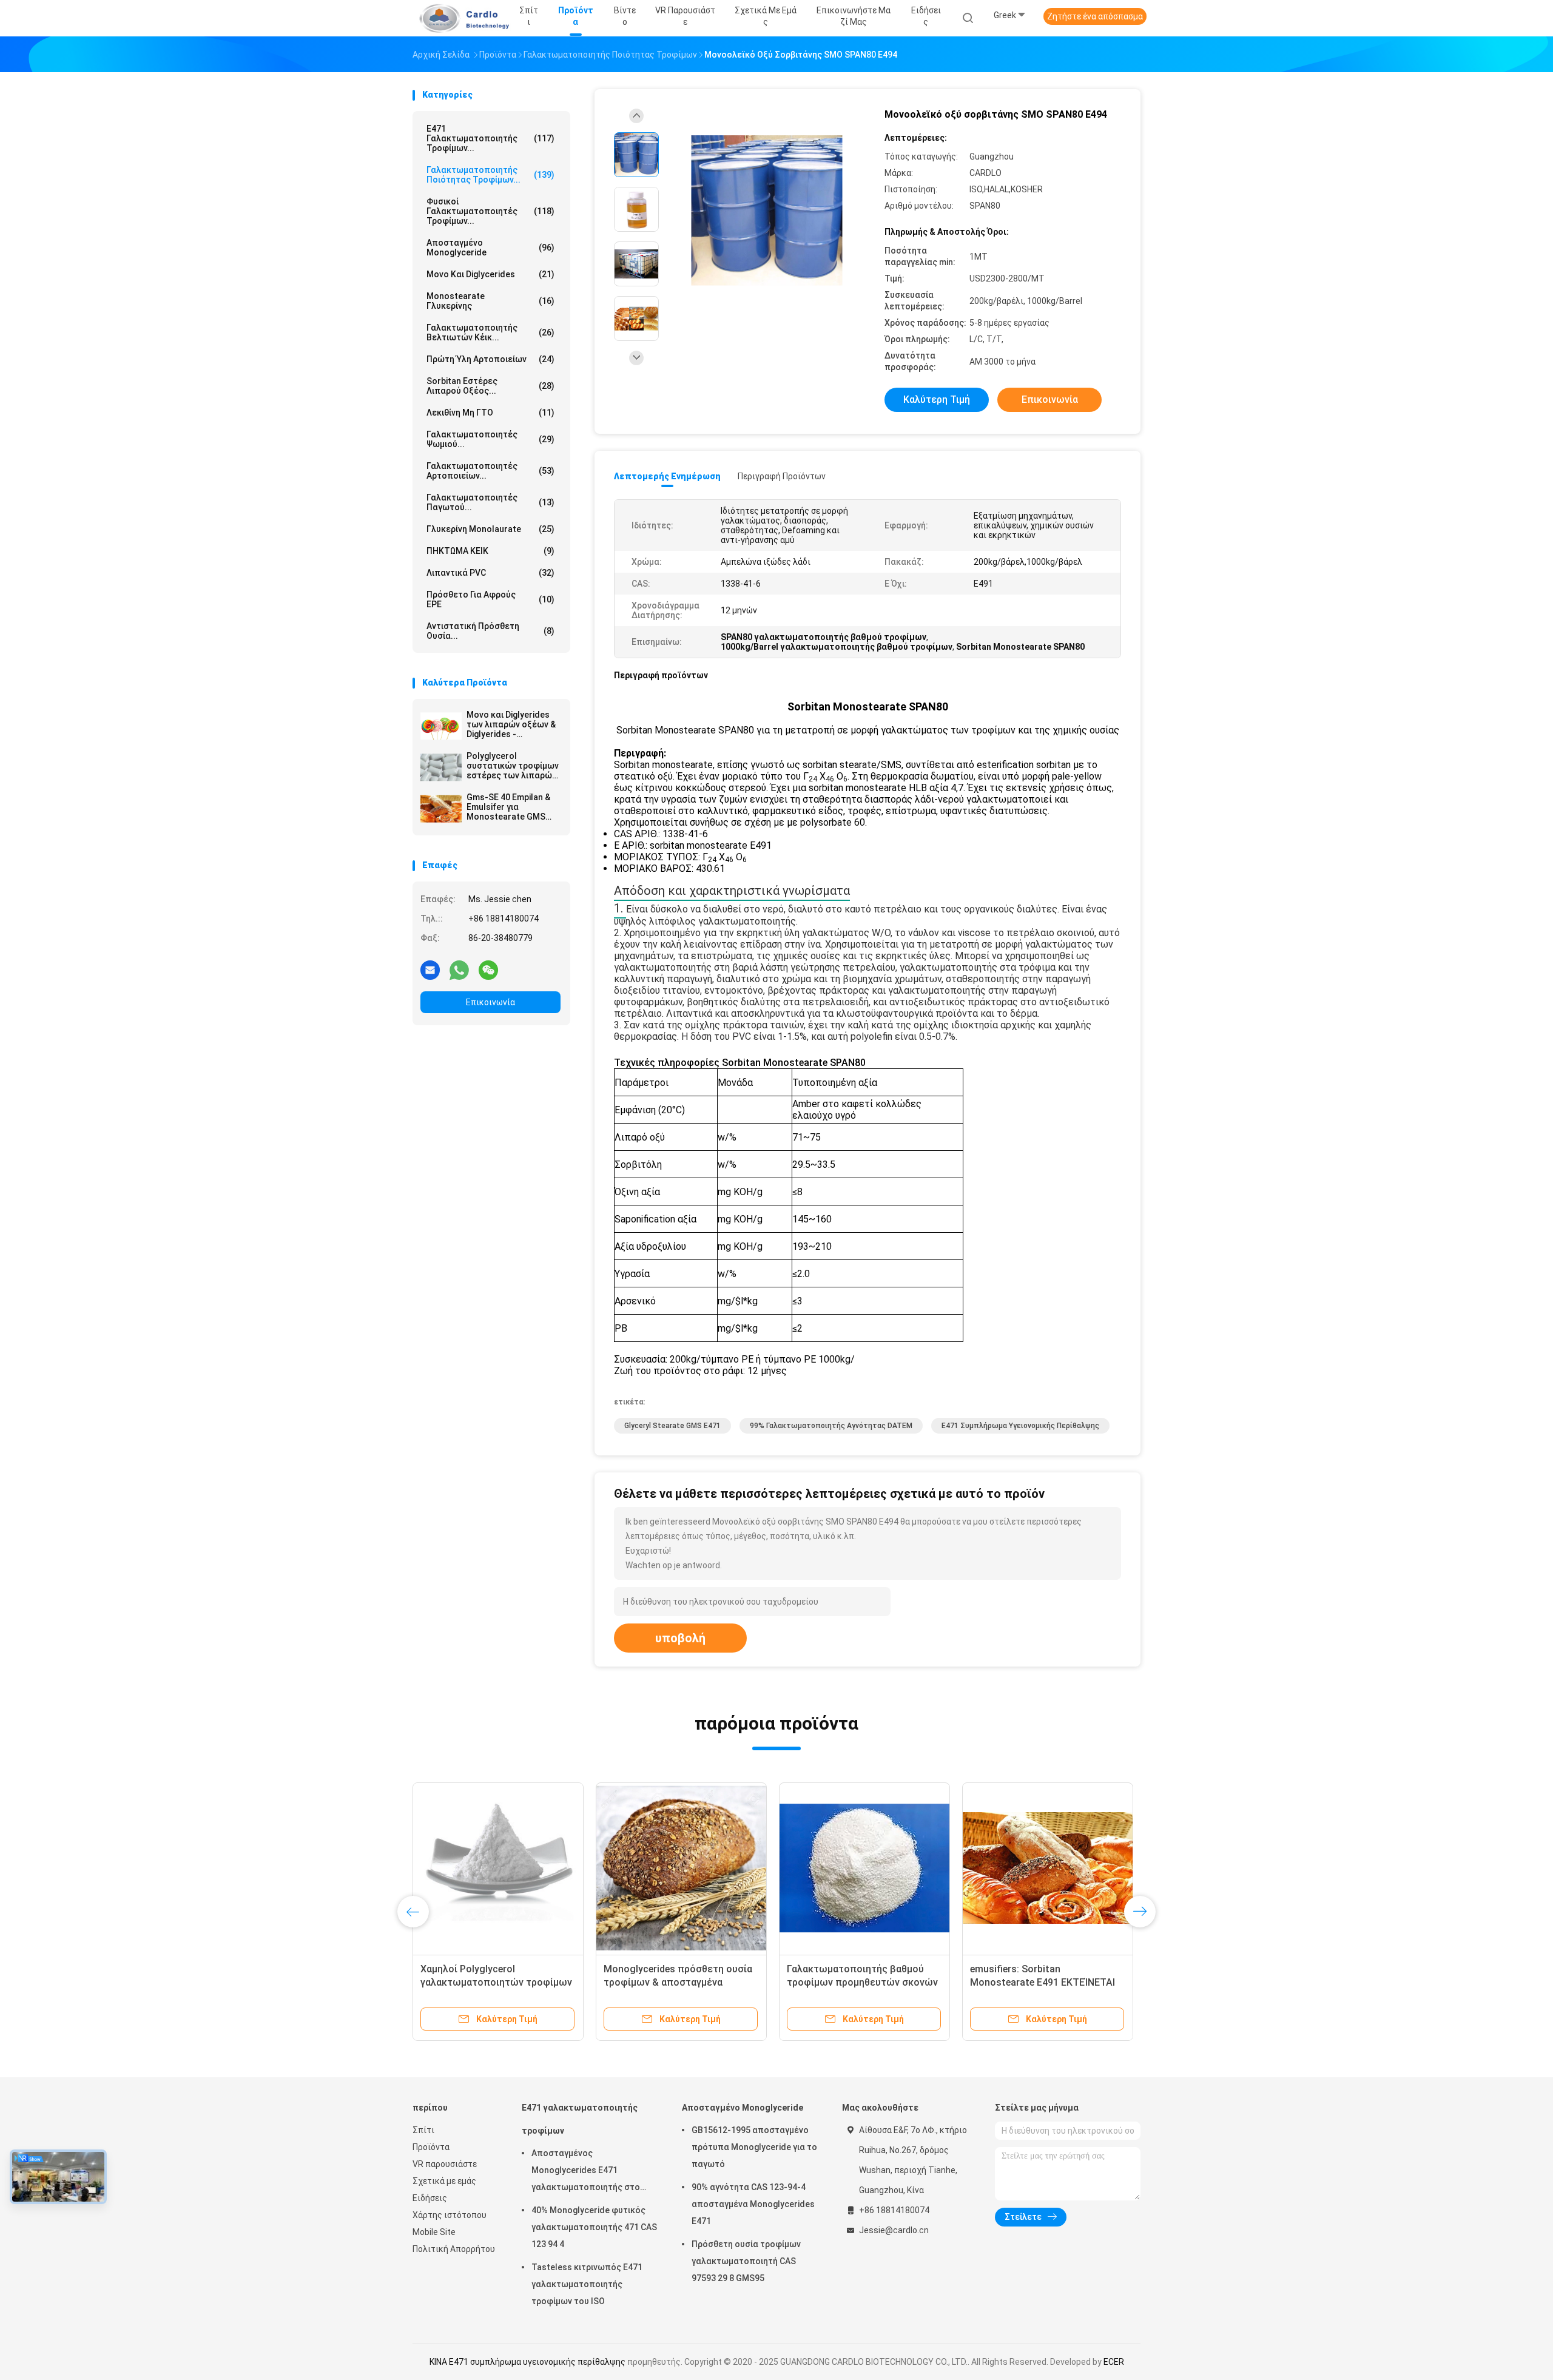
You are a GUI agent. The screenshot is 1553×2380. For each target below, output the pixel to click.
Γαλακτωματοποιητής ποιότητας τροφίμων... (490, 175)
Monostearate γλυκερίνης (490, 301)
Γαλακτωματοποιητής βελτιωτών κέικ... (490, 332)
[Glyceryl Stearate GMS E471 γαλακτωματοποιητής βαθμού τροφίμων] (1048, 1868)
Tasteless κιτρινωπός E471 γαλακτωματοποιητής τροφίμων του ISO (587, 2284)
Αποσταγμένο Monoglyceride (490, 248)
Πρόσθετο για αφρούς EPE (490, 599)
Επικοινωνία (490, 1002)
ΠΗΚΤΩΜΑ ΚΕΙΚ (490, 551)
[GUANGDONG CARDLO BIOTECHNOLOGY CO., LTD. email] (430, 969)
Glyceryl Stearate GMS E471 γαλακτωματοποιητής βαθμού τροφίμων (1039, 1982)
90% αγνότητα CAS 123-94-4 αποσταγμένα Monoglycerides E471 (753, 2204)
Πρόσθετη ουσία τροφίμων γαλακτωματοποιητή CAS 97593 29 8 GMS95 (746, 2261)
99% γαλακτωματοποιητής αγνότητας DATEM (831, 1426)
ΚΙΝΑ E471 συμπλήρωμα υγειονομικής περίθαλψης (527, 2362)
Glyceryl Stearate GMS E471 (672, 1426)
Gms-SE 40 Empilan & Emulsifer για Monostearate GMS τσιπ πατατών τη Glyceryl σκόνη (508, 807)
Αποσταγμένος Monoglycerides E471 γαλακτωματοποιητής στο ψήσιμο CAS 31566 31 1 (586, 2172)
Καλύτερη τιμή (937, 399)
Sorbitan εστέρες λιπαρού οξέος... (490, 386)
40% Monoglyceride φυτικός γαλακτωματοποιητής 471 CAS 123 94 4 (594, 2227)
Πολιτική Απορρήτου (454, 2249)
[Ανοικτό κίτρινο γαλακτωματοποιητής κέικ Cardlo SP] (864, 1868)
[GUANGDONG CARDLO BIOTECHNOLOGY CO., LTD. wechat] (488, 969)
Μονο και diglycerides (490, 274)
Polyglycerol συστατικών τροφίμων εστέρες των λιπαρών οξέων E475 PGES (513, 766)
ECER (1114, 2362)
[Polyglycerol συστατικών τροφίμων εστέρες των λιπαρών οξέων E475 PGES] (441, 767)
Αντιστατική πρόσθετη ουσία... (490, 631)
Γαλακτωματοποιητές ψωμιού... (490, 439)
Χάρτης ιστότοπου (450, 2215)
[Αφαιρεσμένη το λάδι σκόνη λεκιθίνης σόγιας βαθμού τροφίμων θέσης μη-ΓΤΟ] (681, 1868)
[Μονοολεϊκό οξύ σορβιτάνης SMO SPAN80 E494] (767, 211)
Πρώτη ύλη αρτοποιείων (490, 359)
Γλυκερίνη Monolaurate (490, 529)
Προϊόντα (431, 2147)
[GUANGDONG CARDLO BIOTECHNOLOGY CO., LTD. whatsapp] (459, 969)
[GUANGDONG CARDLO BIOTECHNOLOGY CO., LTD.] (460, 18)
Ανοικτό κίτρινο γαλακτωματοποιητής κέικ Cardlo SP (864, 1982)
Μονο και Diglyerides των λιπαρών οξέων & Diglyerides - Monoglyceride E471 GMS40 (511, 724)
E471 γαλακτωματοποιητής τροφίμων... (490, 138)
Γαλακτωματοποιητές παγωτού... (490, 502)
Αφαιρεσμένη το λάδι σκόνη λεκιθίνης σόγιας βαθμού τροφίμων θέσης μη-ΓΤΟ (667, 1982)
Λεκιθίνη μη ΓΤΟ (490, 413)
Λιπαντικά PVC (490, 573)
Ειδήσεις (430, 2198)
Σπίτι (423, 2130)
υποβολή (680, 1638)
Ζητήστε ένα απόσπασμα (1095, 16)
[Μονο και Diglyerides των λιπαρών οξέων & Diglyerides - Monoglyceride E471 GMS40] (441, 726)
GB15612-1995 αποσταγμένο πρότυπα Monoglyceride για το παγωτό (754, 2147)
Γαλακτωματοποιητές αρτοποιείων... (490, 471)
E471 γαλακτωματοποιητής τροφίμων (580, 2119)
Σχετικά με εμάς (444, 2181)
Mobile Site (434, 2232)
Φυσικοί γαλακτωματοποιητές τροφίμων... (490, 211)
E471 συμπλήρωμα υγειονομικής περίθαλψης (1020, 1426)
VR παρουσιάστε (445, 2164)
